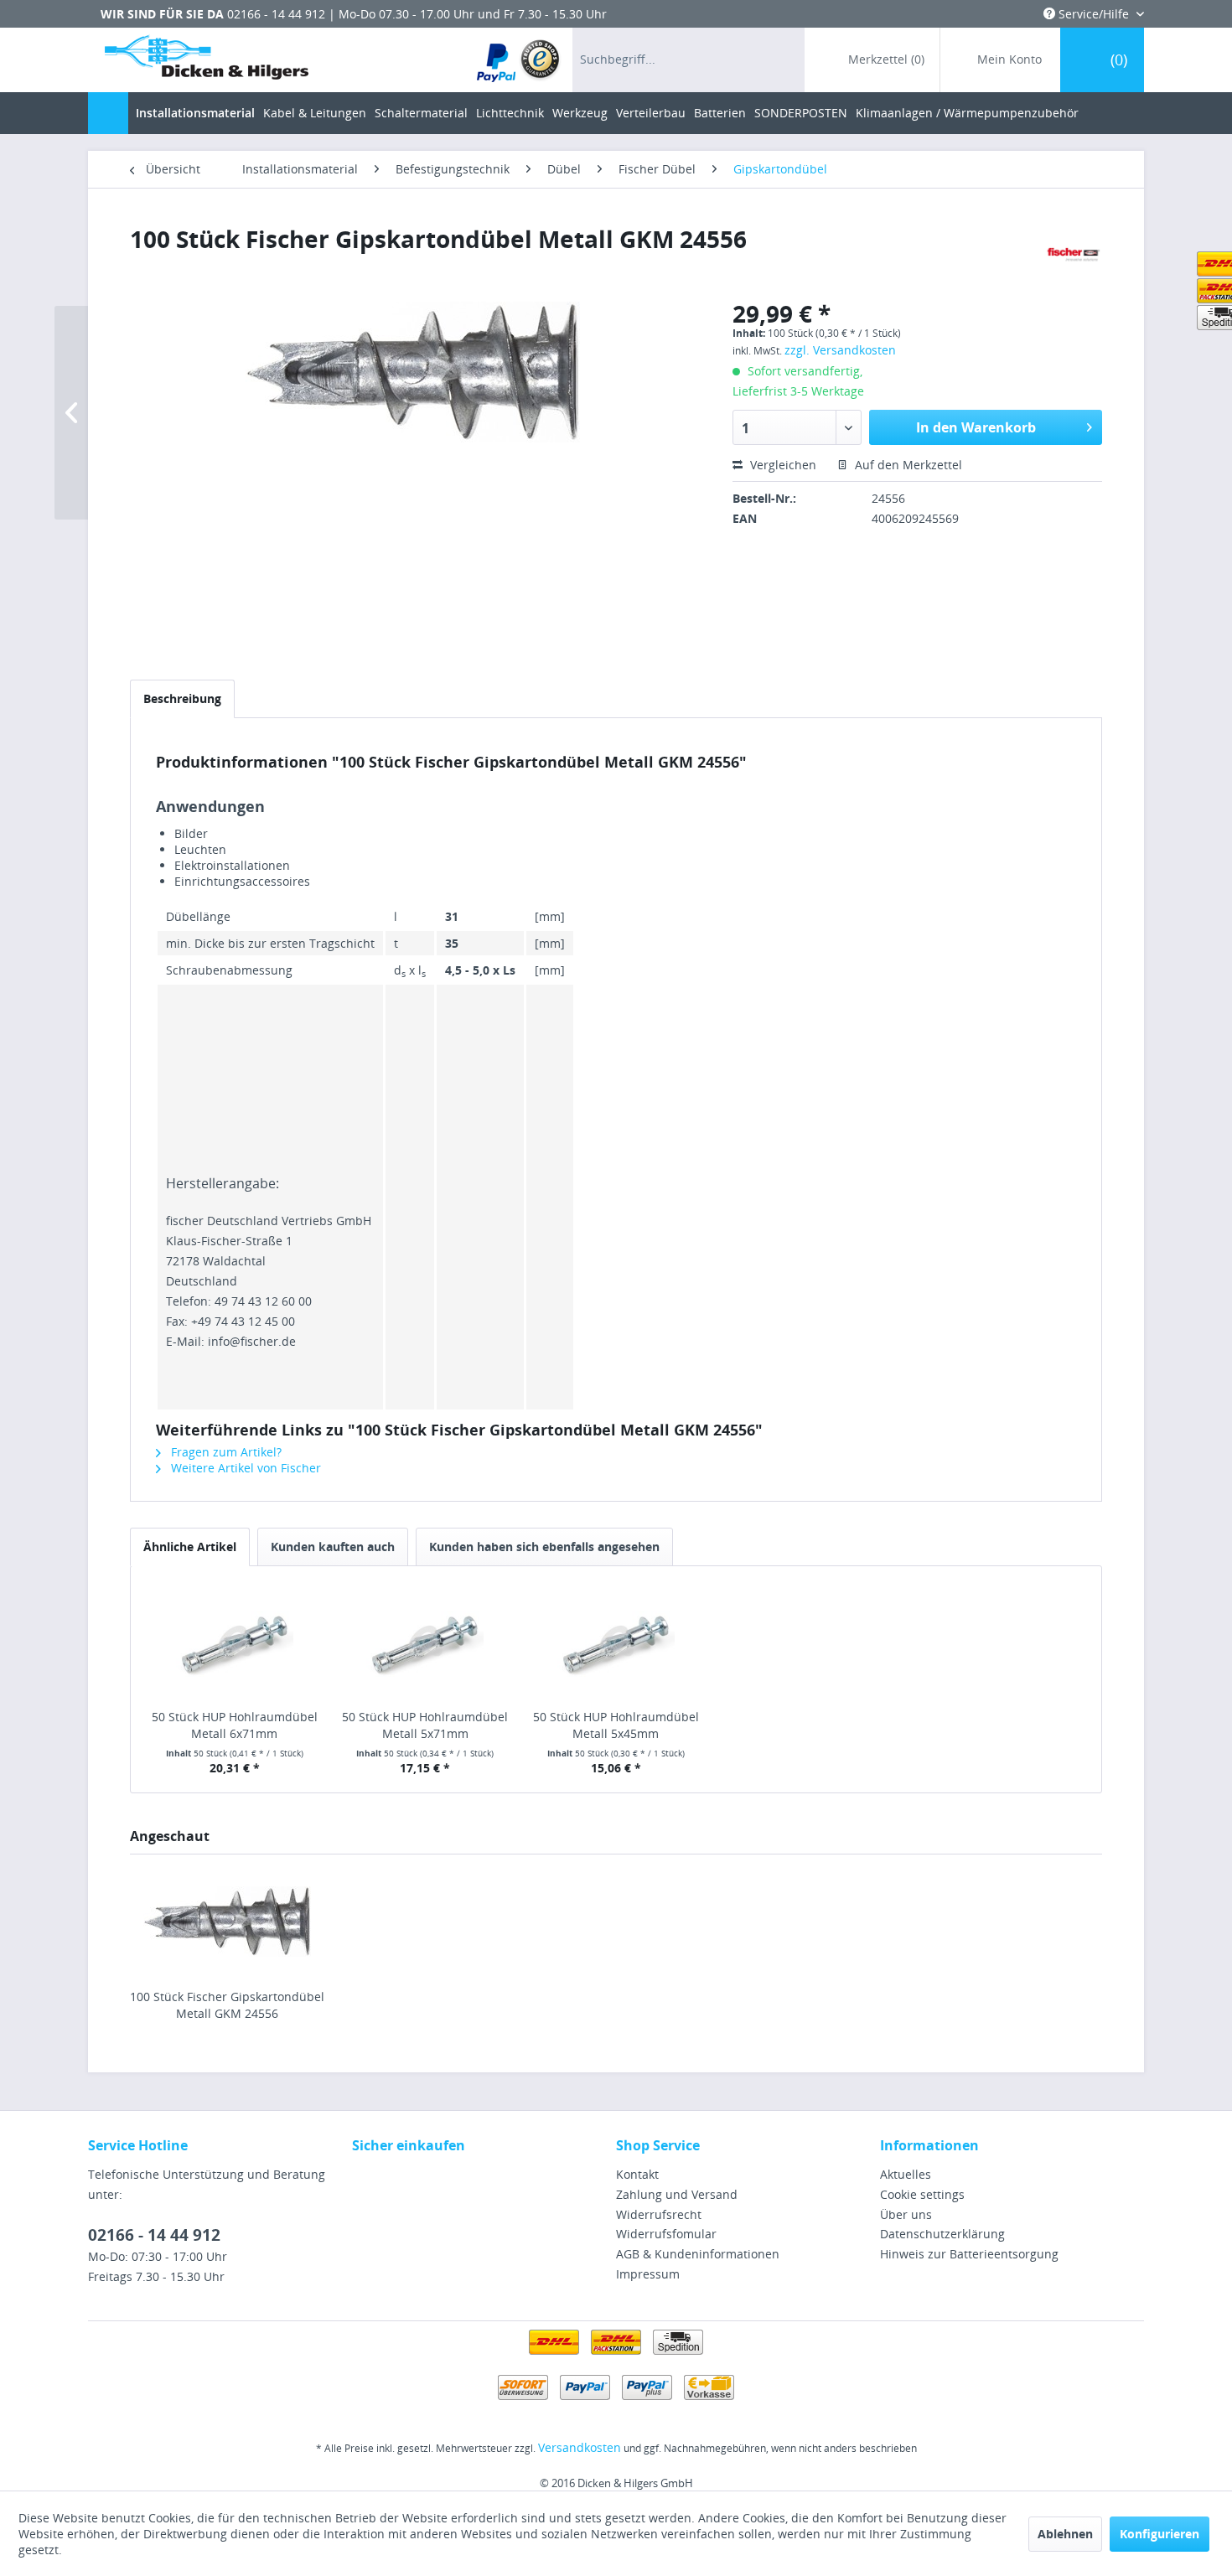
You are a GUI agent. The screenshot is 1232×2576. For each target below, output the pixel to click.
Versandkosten (580, 2447)
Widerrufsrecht (659, 2214)
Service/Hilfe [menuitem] (1094, 14)
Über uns (906, 2214)
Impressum (648, 2274)
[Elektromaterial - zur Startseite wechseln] (207, 61)
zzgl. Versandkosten (840, 350)
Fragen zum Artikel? (225, 1452)
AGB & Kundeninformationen (698, 2254)
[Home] (108, 113)
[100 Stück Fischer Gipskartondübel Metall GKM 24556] (227, 1922)
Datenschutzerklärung (942, 2234)
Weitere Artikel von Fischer (244, 1468)
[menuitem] (519, 60)
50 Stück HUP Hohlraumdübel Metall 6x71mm (235, 1725)
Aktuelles (906, 2174)
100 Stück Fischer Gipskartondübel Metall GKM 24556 (227, 2005)
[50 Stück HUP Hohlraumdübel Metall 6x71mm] (235, 1642)
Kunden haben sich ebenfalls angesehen (544, 1547)
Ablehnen (1065, 2534)
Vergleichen (782, 465)
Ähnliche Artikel (190, 1547)
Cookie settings (922, 2194)
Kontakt (637, 2174)
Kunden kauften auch (333, 1547)
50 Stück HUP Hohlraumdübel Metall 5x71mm (425, 1725)
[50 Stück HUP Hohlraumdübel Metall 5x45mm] (616, 1642)
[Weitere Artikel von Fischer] (1073, 256)
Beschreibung (182, 698)
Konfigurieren (1160, 2534)
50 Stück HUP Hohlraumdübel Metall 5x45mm (616, 1725)
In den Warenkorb (976, 427)
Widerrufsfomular (666, 2234)
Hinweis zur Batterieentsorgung (969, 2254)
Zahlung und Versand (677, 2194)
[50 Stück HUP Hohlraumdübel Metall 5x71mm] (426, 1642)
